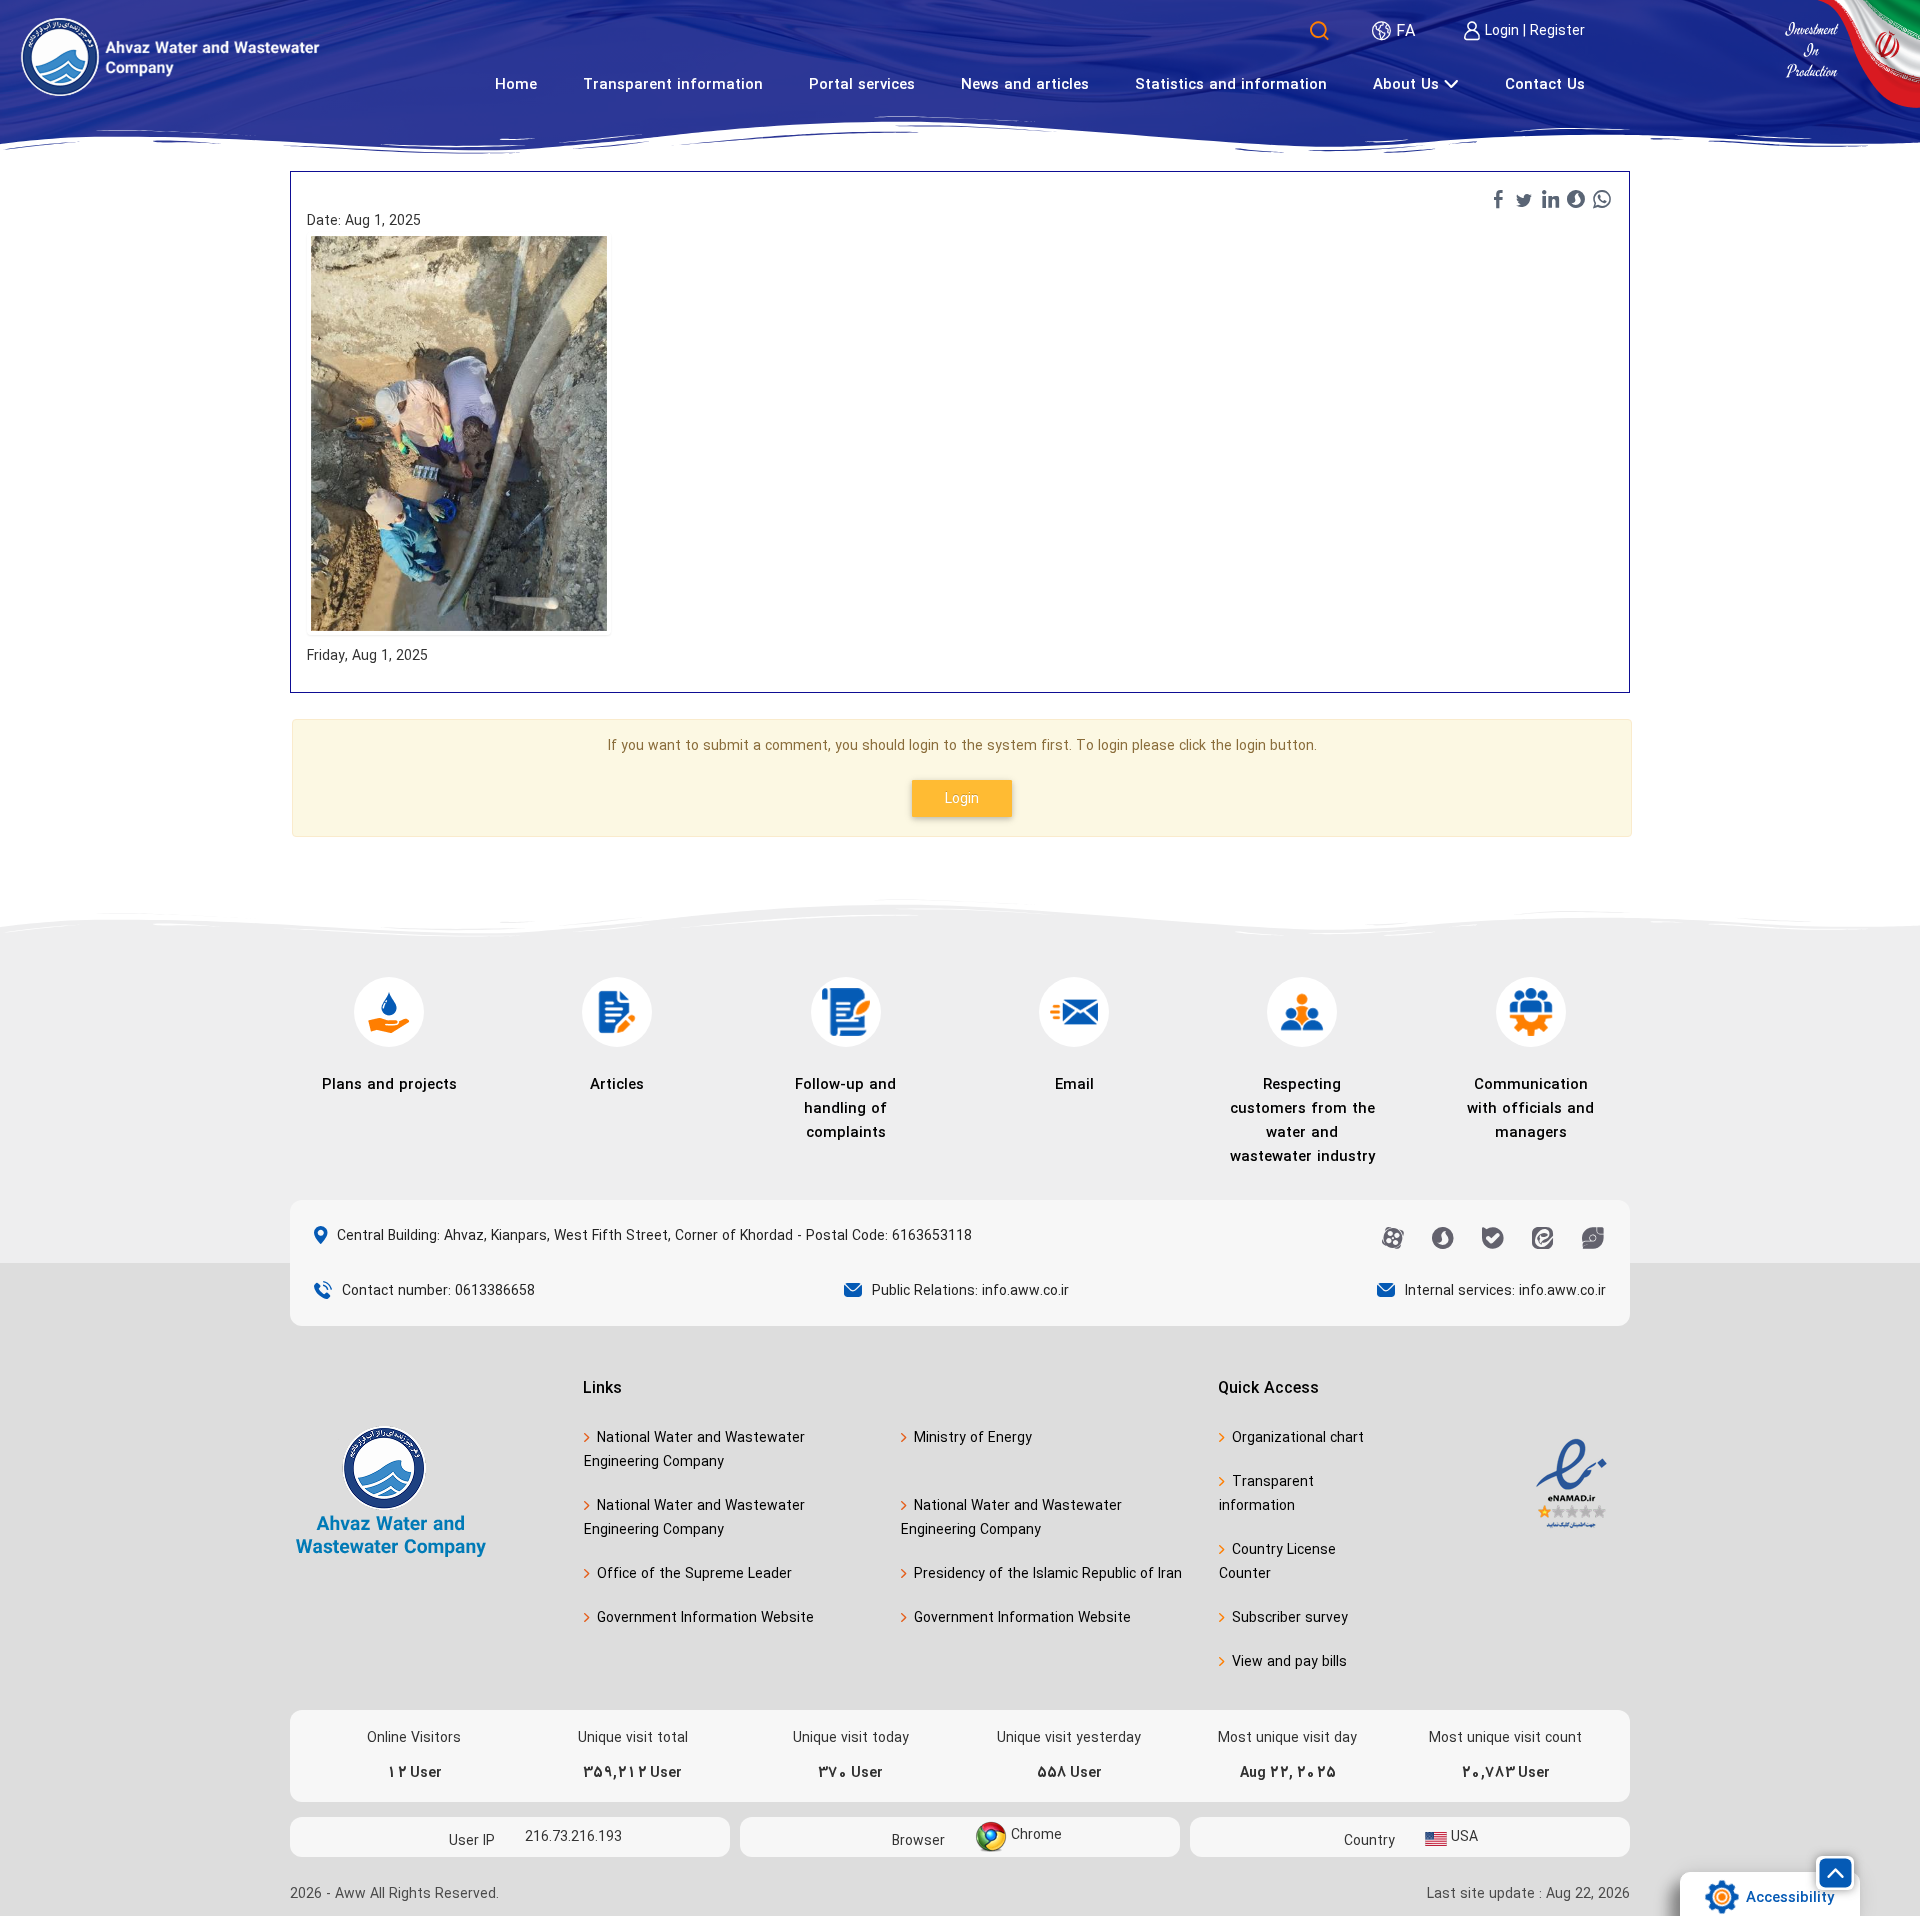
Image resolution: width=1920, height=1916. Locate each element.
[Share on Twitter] (1524, 199)
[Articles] (617, 1012)
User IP (472, 1839)
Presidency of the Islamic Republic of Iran (1048, 1573)
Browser (918, 1839)
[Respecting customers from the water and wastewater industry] (1302, 1012)
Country (1369, 1839)
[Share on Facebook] (1498, 199)
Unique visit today (851, 1738)
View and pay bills (1289, 1661)
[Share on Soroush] (1576, 199)
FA (1405, 31)
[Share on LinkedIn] (1550, 199)
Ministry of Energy (973, 1437)
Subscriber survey (1290, 1617)
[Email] (1074, 1012)
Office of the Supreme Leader (694, 1573)
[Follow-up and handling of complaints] (846, 1012)
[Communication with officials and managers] (1531, 1012)
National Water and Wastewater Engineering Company (694, 1449)
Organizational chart (1298, 1437)
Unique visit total (633, 1738)
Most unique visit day (1287, 1738)
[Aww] (240, 57)
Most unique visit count (1505, 1738)
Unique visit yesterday (1069, 1738)
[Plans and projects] (389, 1012)
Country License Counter (1277, 1561)
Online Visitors (414, 1738)
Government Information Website (705, 1617)
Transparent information (1266, 1493)
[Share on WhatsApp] (1602, 199)
